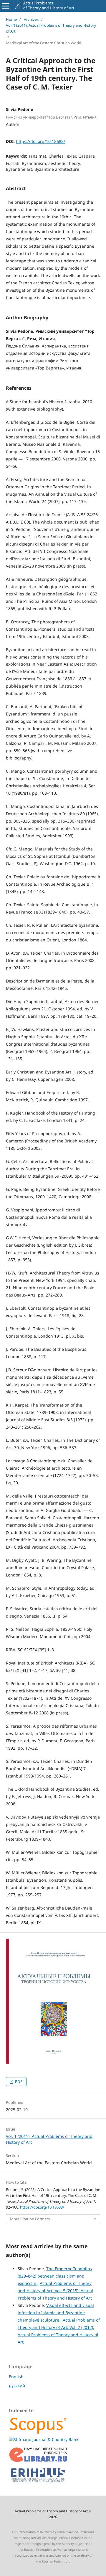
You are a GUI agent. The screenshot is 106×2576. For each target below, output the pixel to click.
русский (17, 2385)
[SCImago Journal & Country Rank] (44, 2439)
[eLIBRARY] (38, 2461)
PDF (18, 2082)
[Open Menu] (6, 6)
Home (11, 19)
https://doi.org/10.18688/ (40, 141)
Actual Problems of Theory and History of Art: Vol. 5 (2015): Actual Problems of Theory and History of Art (55, 2291)
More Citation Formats (30, 2219)
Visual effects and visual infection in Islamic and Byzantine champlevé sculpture (56, 2313)
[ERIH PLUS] (38, 2484)
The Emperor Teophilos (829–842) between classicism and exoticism (55, 2276)
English (16, 2377)
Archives (31, 19)
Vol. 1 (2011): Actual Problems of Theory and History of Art (51, 28)
